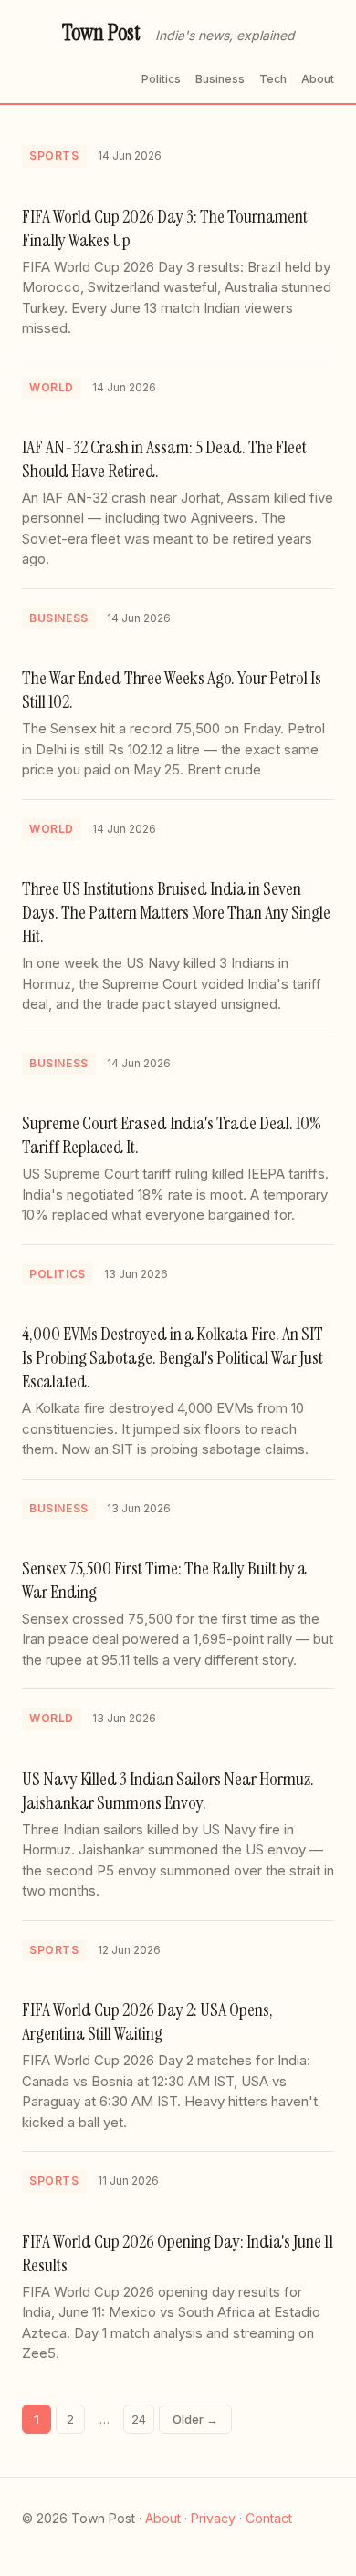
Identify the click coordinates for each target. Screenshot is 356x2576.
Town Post (101, 32)
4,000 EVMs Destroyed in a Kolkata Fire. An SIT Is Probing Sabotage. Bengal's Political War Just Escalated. (173, 1357)
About (318, 79)
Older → (195, 2419)
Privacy (213, 2518)
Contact (269, 2518)
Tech (273, 79)
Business (220, 79)
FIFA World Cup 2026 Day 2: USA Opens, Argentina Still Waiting (147, 2021)
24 (139, 2419)
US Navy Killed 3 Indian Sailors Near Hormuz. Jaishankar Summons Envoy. (168, 1791)
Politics (161, 79)
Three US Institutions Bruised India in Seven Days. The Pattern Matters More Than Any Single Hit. (176, 912)
